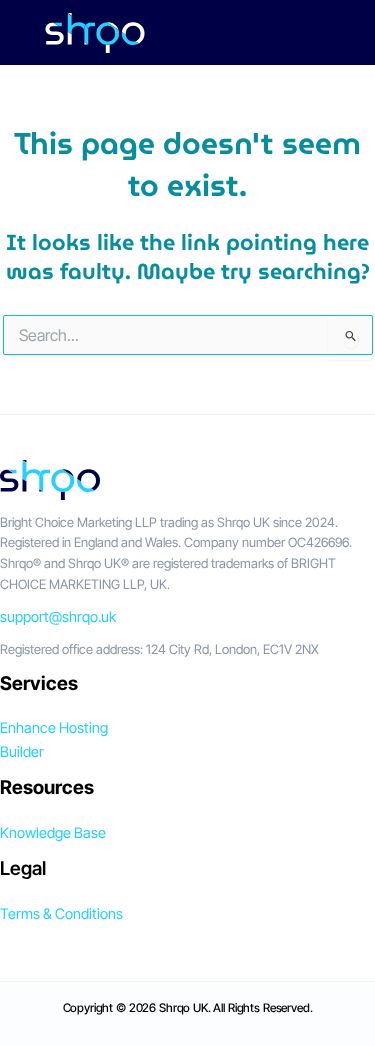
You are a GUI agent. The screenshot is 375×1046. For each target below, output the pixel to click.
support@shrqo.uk (58, 617)
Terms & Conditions (61, 914)
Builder (22, 752)
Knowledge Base (53, 833)
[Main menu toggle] (334, 33)
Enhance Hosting (54, 728)
